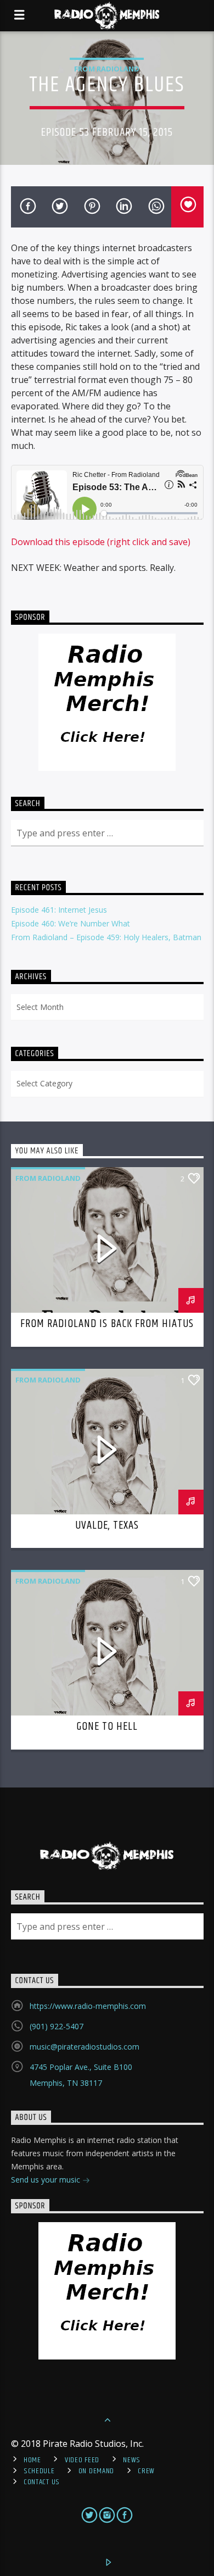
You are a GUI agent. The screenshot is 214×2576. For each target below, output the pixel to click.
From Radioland (107, 69)
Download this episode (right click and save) (101, 542)
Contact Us (42, 2482)
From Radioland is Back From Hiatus (107, 1324)
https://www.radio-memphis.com (88, 2006)
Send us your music (47, 2180)
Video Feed (82, 2460)
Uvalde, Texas (107, 1525)
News (132, 2460)
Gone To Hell (107, 1726)
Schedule (39, 2471)
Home (32, 2460)
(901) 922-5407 (57, 2026)
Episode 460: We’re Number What (71, 923)
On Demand (96, 2471)
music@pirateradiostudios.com (85, 2047)
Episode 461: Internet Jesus (59, 910)
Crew (146, 2471)
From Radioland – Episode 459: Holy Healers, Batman (106, 937)
